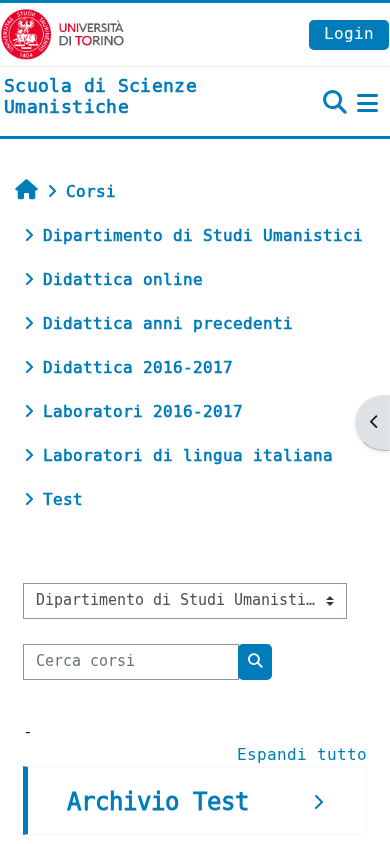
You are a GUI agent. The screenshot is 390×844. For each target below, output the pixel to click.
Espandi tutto (302, 754)
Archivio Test (158, 802)
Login (349, 33)
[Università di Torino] (62, 33)
